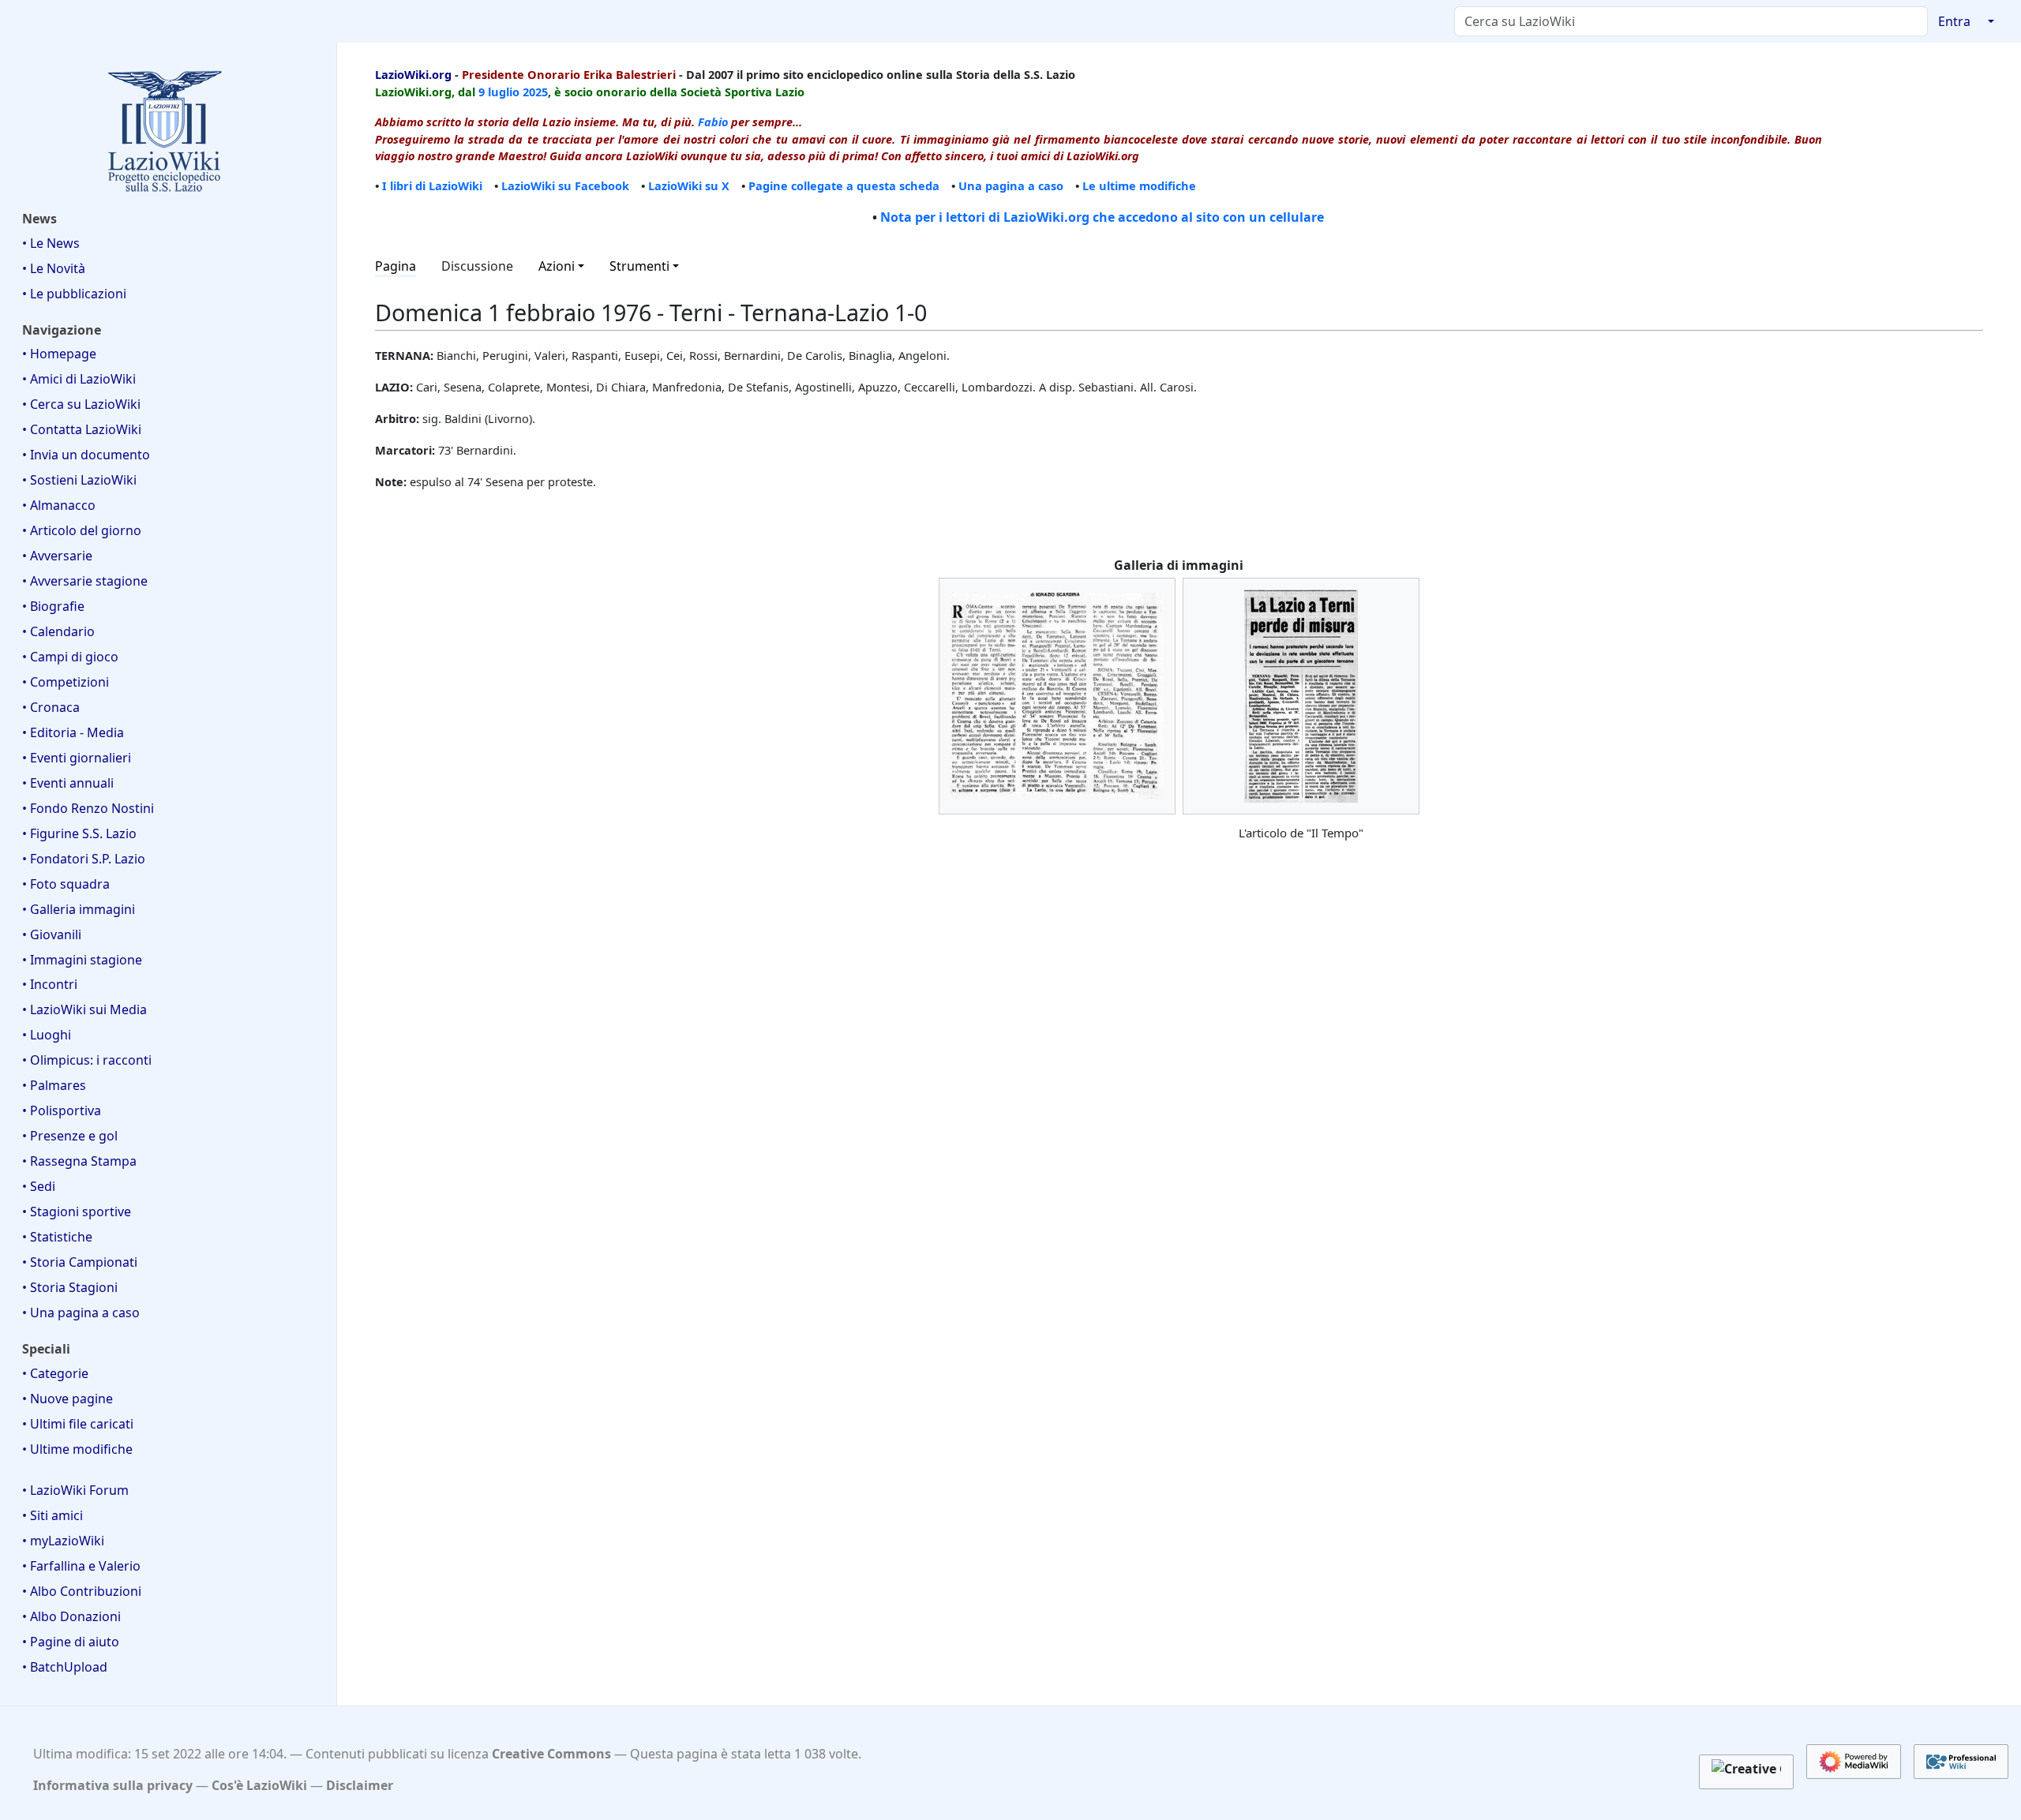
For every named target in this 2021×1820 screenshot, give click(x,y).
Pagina (396, 266)
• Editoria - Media (73, 732)
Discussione (477, 266)
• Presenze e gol (70, 1136)
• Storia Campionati (80, 1262)
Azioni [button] (557, 266)
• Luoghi (47, 1035)
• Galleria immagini (79, 909)
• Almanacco (59, 505)
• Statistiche (57, 1237)
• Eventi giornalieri (77, 758)
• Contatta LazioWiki (82, 429)
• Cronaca (51, 707)
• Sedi (39, 1186)
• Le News (51, 243)
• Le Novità (54, 268)
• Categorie (55, 1373)
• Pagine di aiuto (71, 1642)
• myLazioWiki (63, 1541)
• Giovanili (52, 934)
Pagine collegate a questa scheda (844, 185)
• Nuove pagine (67, 1399)
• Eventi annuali (68, 783)
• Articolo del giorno (82, 530)
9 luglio (499, 92)
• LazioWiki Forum (75, 1490)
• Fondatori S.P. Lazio (84, 859)
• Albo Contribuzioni (82, 1591)
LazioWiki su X (689, 185)
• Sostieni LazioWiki (79, 480)
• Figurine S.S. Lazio (79, 833)
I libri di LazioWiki (432, 185)
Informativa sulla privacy (113, 1785)
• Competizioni (66, 682)
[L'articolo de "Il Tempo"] (1301, 696)
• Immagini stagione (82, 960)
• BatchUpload (65, 1667)
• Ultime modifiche (77, 1449)
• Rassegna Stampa (79, 1161)
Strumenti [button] (639, 266)
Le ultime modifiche (1139, 185)
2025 (535, 92)
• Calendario (58, 631)
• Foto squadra (66, 884)
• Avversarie (57, 556)
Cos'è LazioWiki (259, 1785)
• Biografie (53, 606)
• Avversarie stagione (85, 581)
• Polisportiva (62, 1110)
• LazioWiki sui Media (84, 1009)
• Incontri (50, 984)
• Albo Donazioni (71, 1616)
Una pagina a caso (1011, 185)
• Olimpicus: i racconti (87, 1060)
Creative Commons (551, 1754)
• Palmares (54, 1085)
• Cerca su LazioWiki (81, 404)
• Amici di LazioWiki (79, 379)
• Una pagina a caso (81, 1313)
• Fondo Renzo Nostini (88, 808)
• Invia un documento (86, 455)
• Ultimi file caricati (78, 1424)
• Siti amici (52, 1515)
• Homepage (59, 354)
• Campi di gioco (70, 657)
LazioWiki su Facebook (565, 185)
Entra (1954, 21)
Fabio (713, 122)
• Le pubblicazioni (74, 294)
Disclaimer (360, 1785)
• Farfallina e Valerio (81, 1566)
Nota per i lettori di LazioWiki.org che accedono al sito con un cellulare (1102, 217)
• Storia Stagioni (70, 1287)
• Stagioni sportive (77, 1211)
